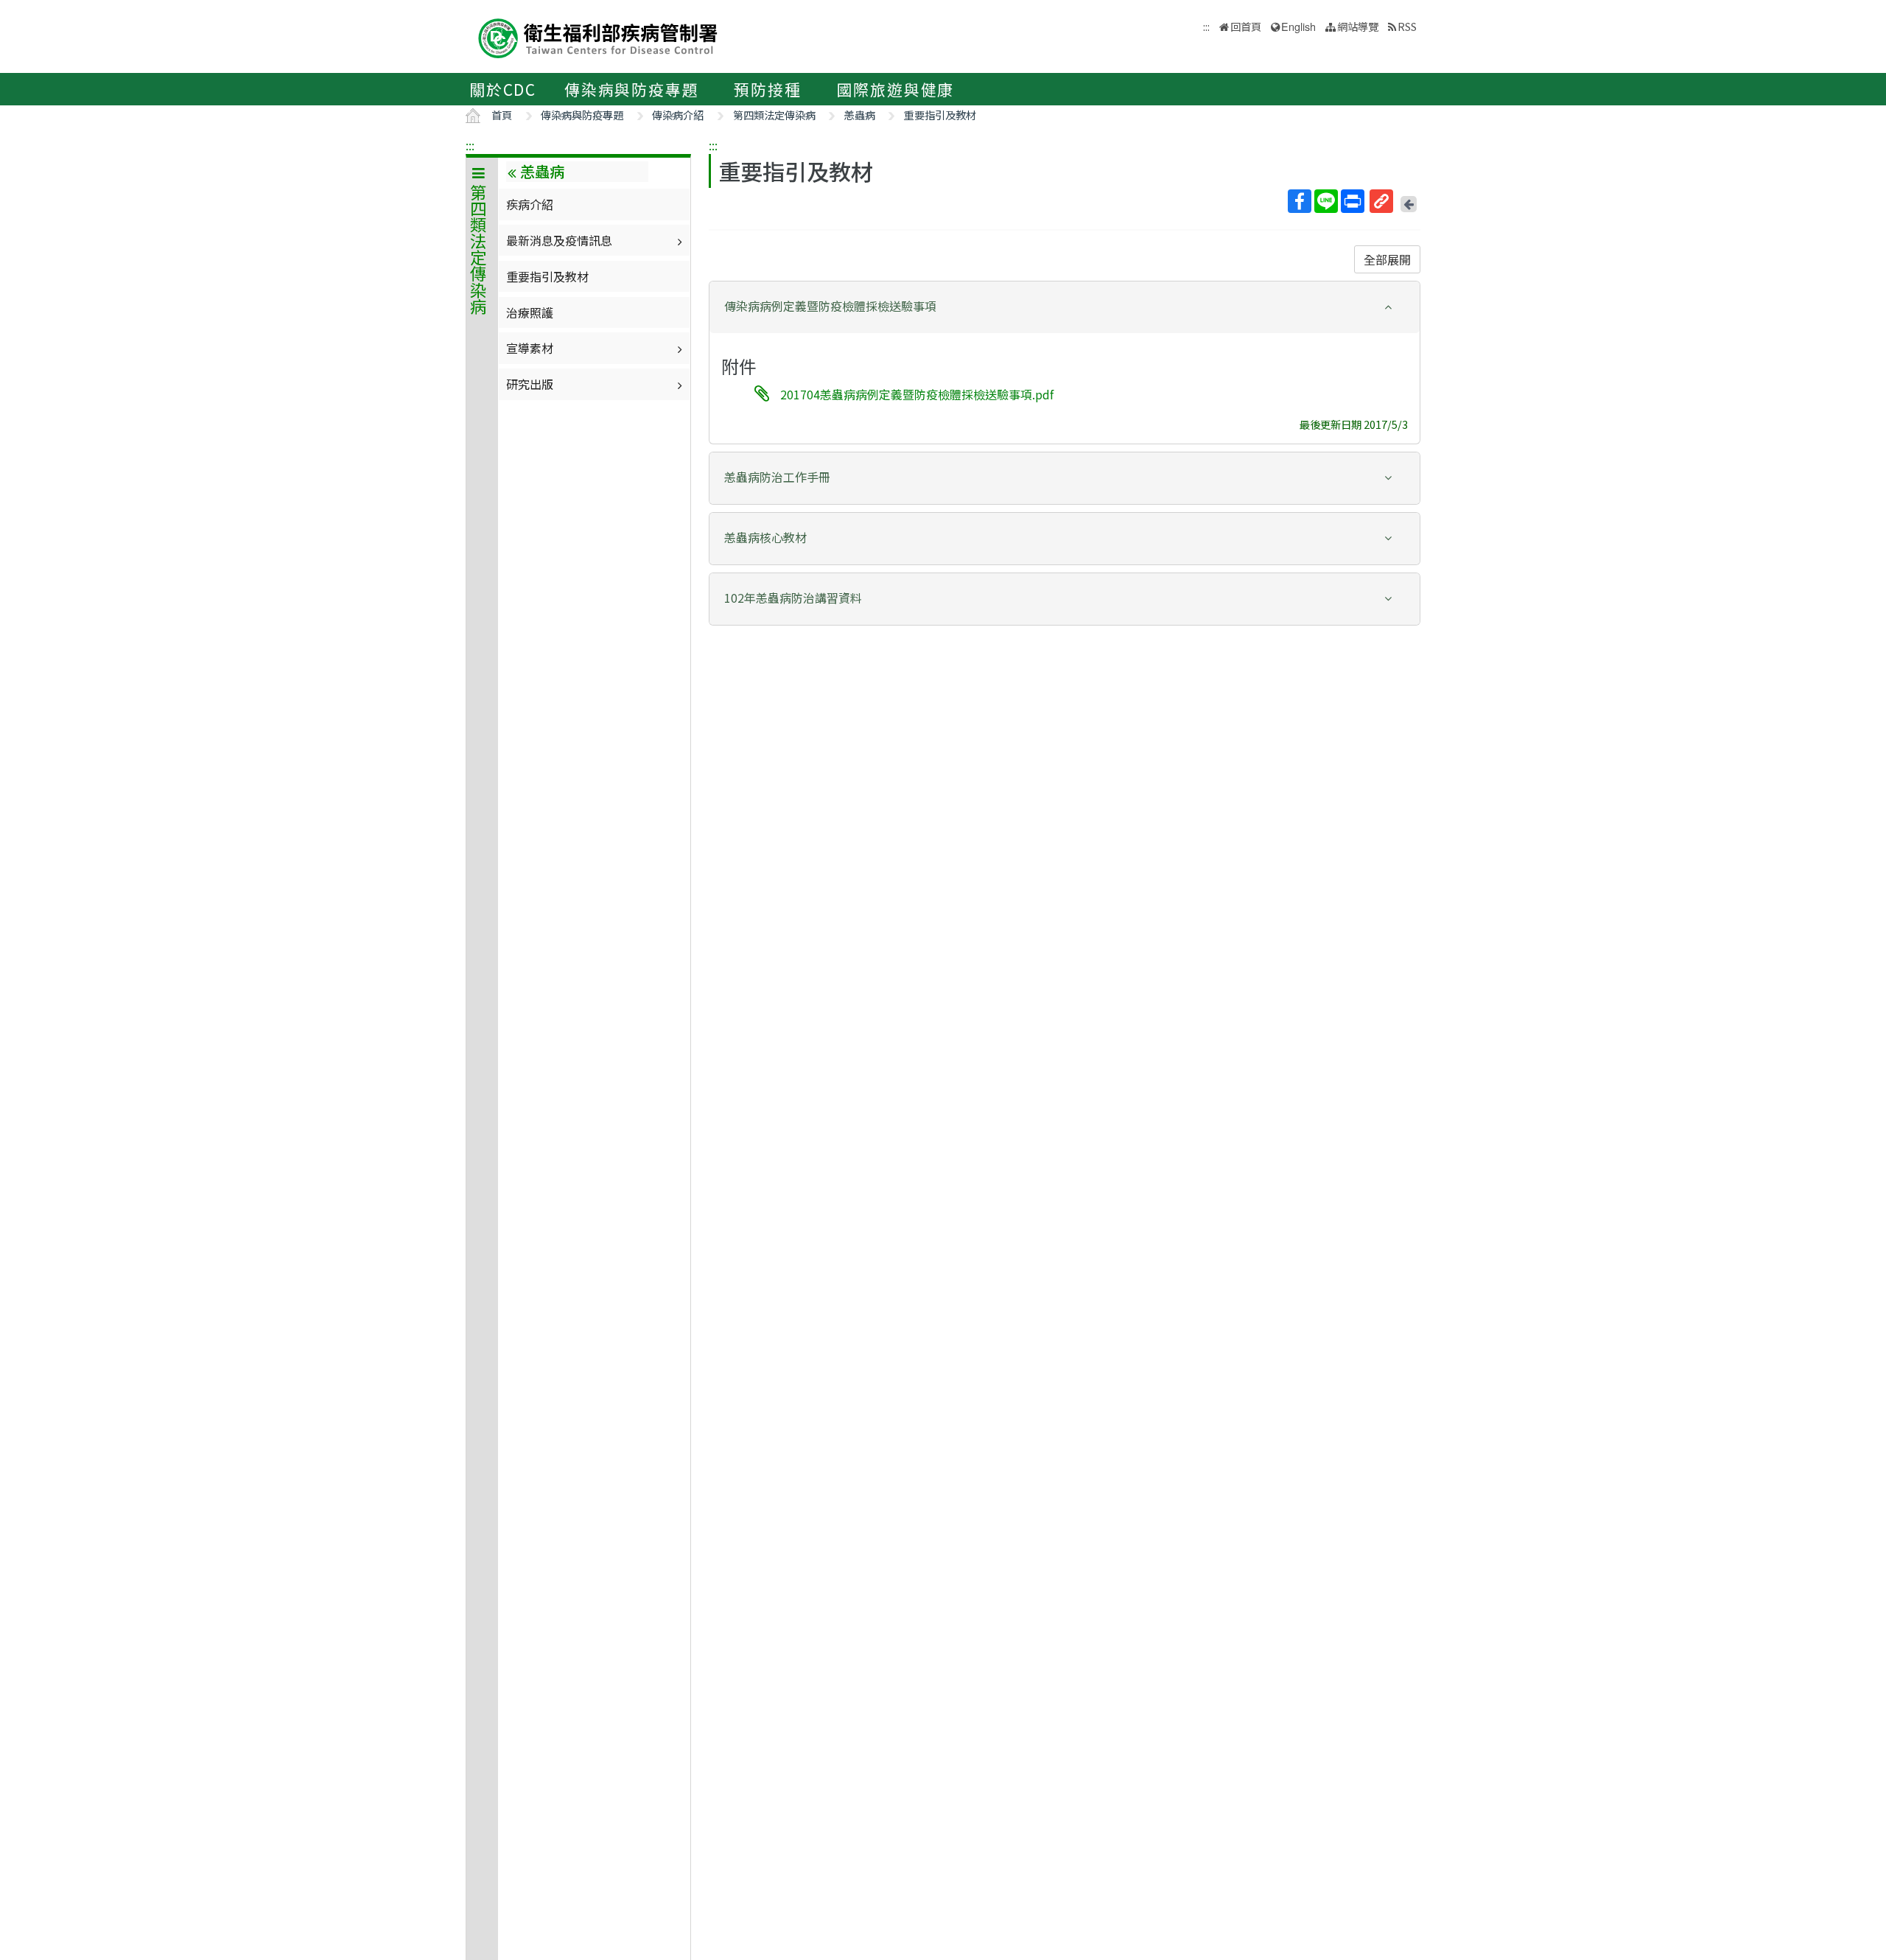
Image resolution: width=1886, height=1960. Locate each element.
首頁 (502, 115)
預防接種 (767, 89)
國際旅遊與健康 (896, 89)
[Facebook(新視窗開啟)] (1300, 201)
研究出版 (530, 384)
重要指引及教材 (940, 115)
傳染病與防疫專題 (631, 89)
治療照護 (530, 312)
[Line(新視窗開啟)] (1326, 201)
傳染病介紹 (678, 115)
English (1298, 26)
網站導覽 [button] (1358, 26)
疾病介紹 (530, 204)
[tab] (1065, 307)
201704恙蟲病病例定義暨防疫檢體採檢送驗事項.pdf (917, 394)
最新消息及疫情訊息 (559, 240)
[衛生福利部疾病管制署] (598, 36)
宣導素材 (530, 348)
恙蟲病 (860, 115)
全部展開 (1387, 259)
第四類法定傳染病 (774, 115)
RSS (1407, 26)
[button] (1065, 306)
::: (470, 145)
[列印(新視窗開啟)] (1353, 201)
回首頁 (1246, 26)
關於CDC (503, 89)
